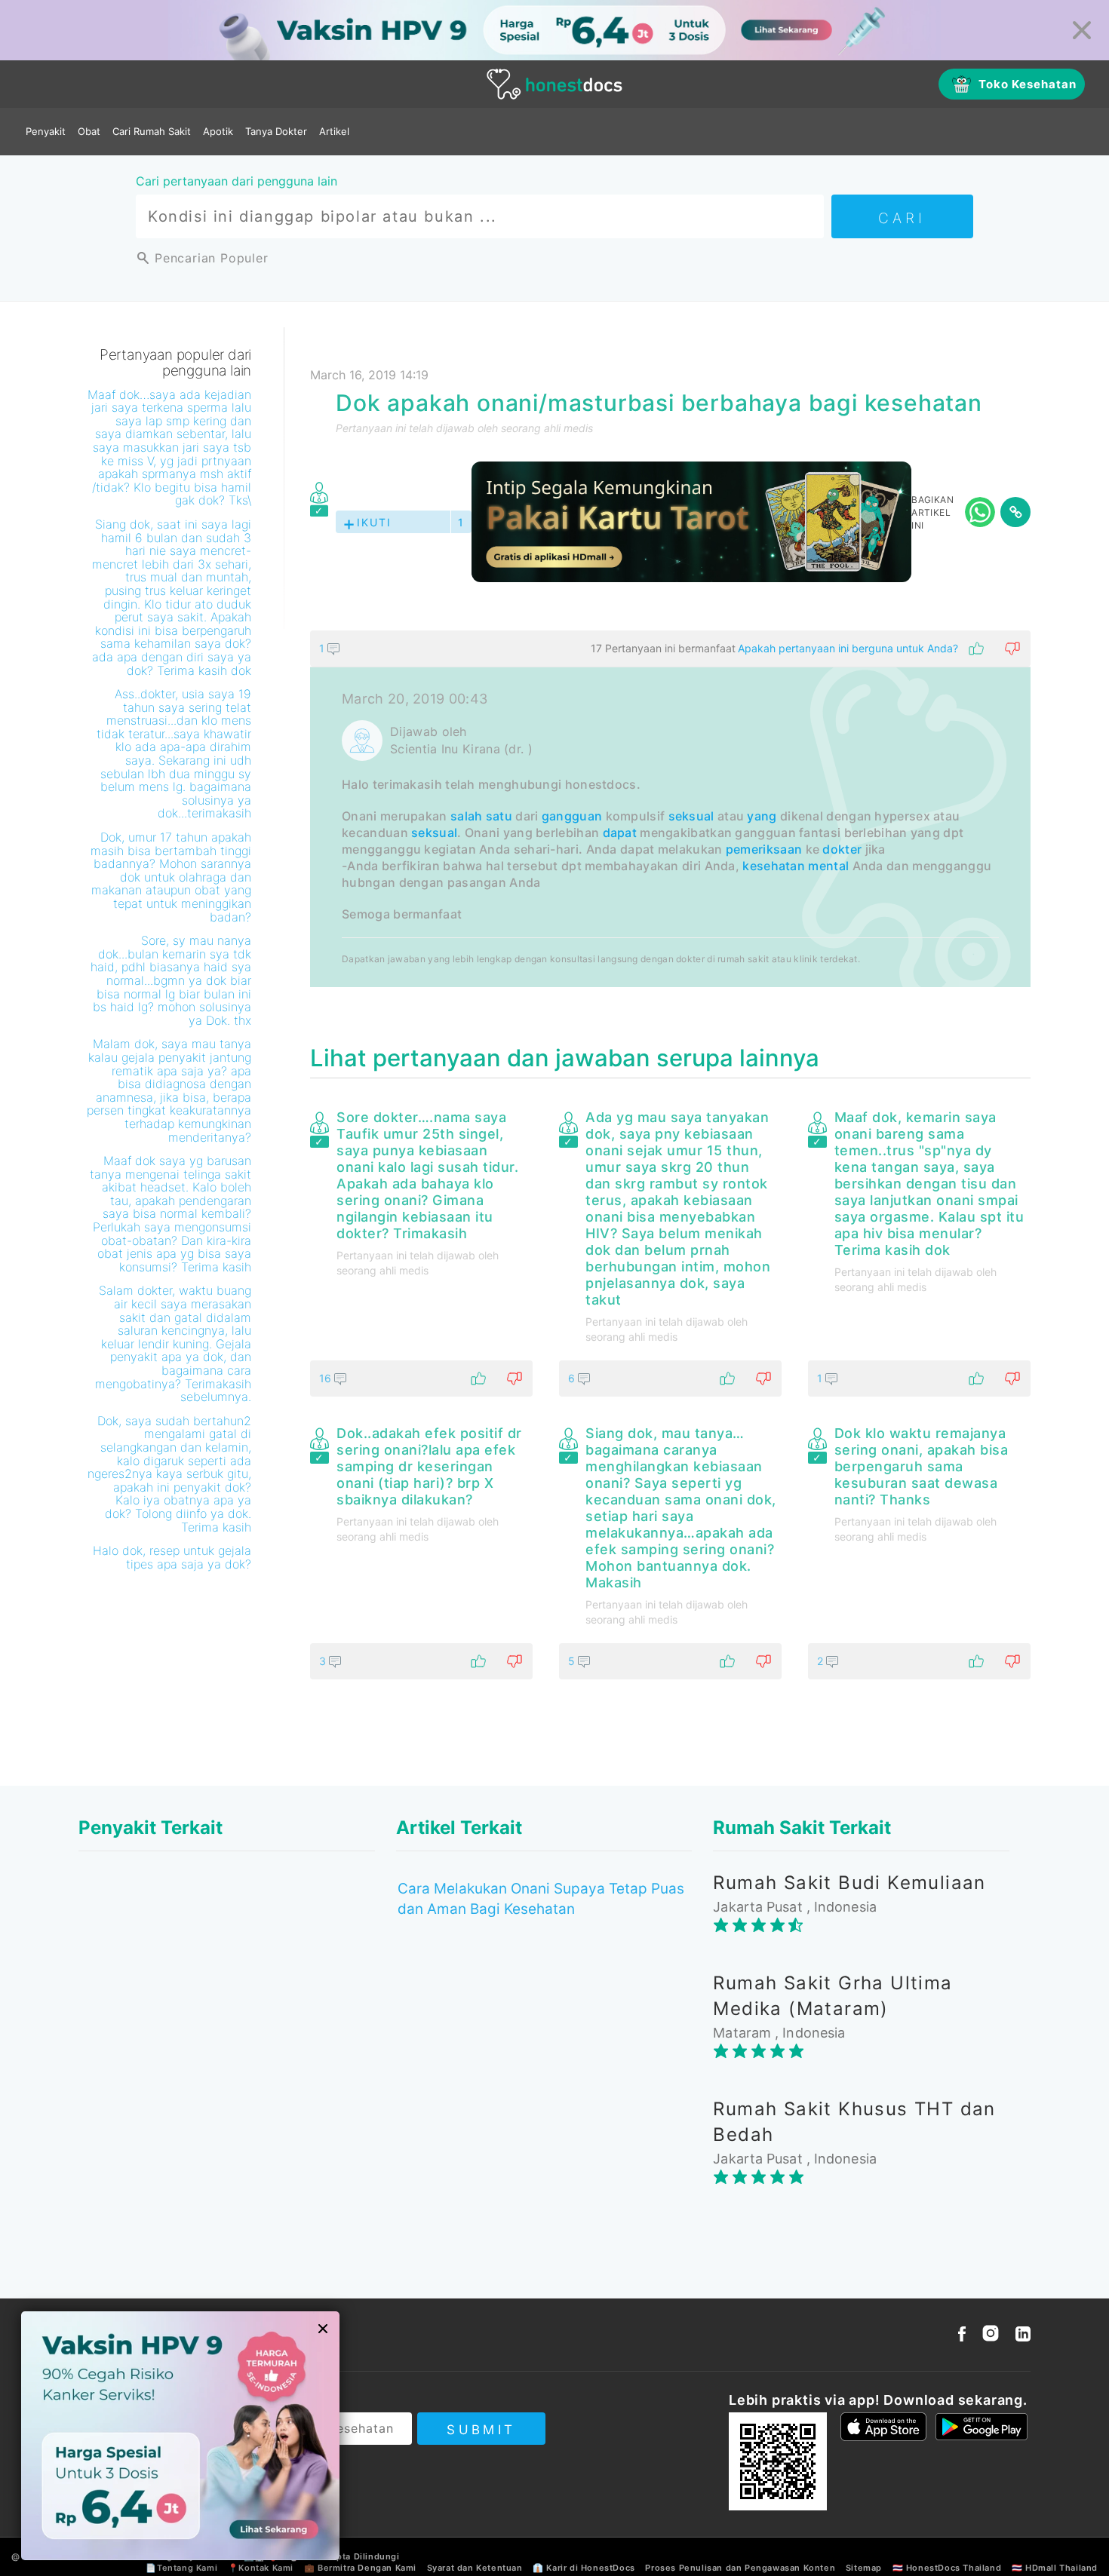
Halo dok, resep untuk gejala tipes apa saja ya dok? (172, 1557)
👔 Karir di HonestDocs (584, 2568)
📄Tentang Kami (181, 2568)
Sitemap (864, 2568)
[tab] (670, 809)
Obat (89, 131)
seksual (691, 816)
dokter (842, 849)
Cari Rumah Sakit (152, 131)
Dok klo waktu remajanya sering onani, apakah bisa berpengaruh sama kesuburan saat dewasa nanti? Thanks (922, 1466)
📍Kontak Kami (261, 2568)
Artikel (334, 131)
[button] (670, 649)
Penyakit (46, 131)
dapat (620, 833)
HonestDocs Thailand (954, 2568)
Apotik (218, 131)
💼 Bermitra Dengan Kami (360, 2568)
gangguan (572, 816)
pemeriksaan (764, 849)
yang (762, 816)
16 (327, 1378)
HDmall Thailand (1061, 2568)
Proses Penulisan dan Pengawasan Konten (740, 2568)
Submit (481, 2430)
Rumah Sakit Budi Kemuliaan (849, 1883)
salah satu (481, 816)
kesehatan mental (796, 866)
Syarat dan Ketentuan (475, 2568)
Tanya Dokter (276, 131)
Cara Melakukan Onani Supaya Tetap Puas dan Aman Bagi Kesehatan (541, 1899)
